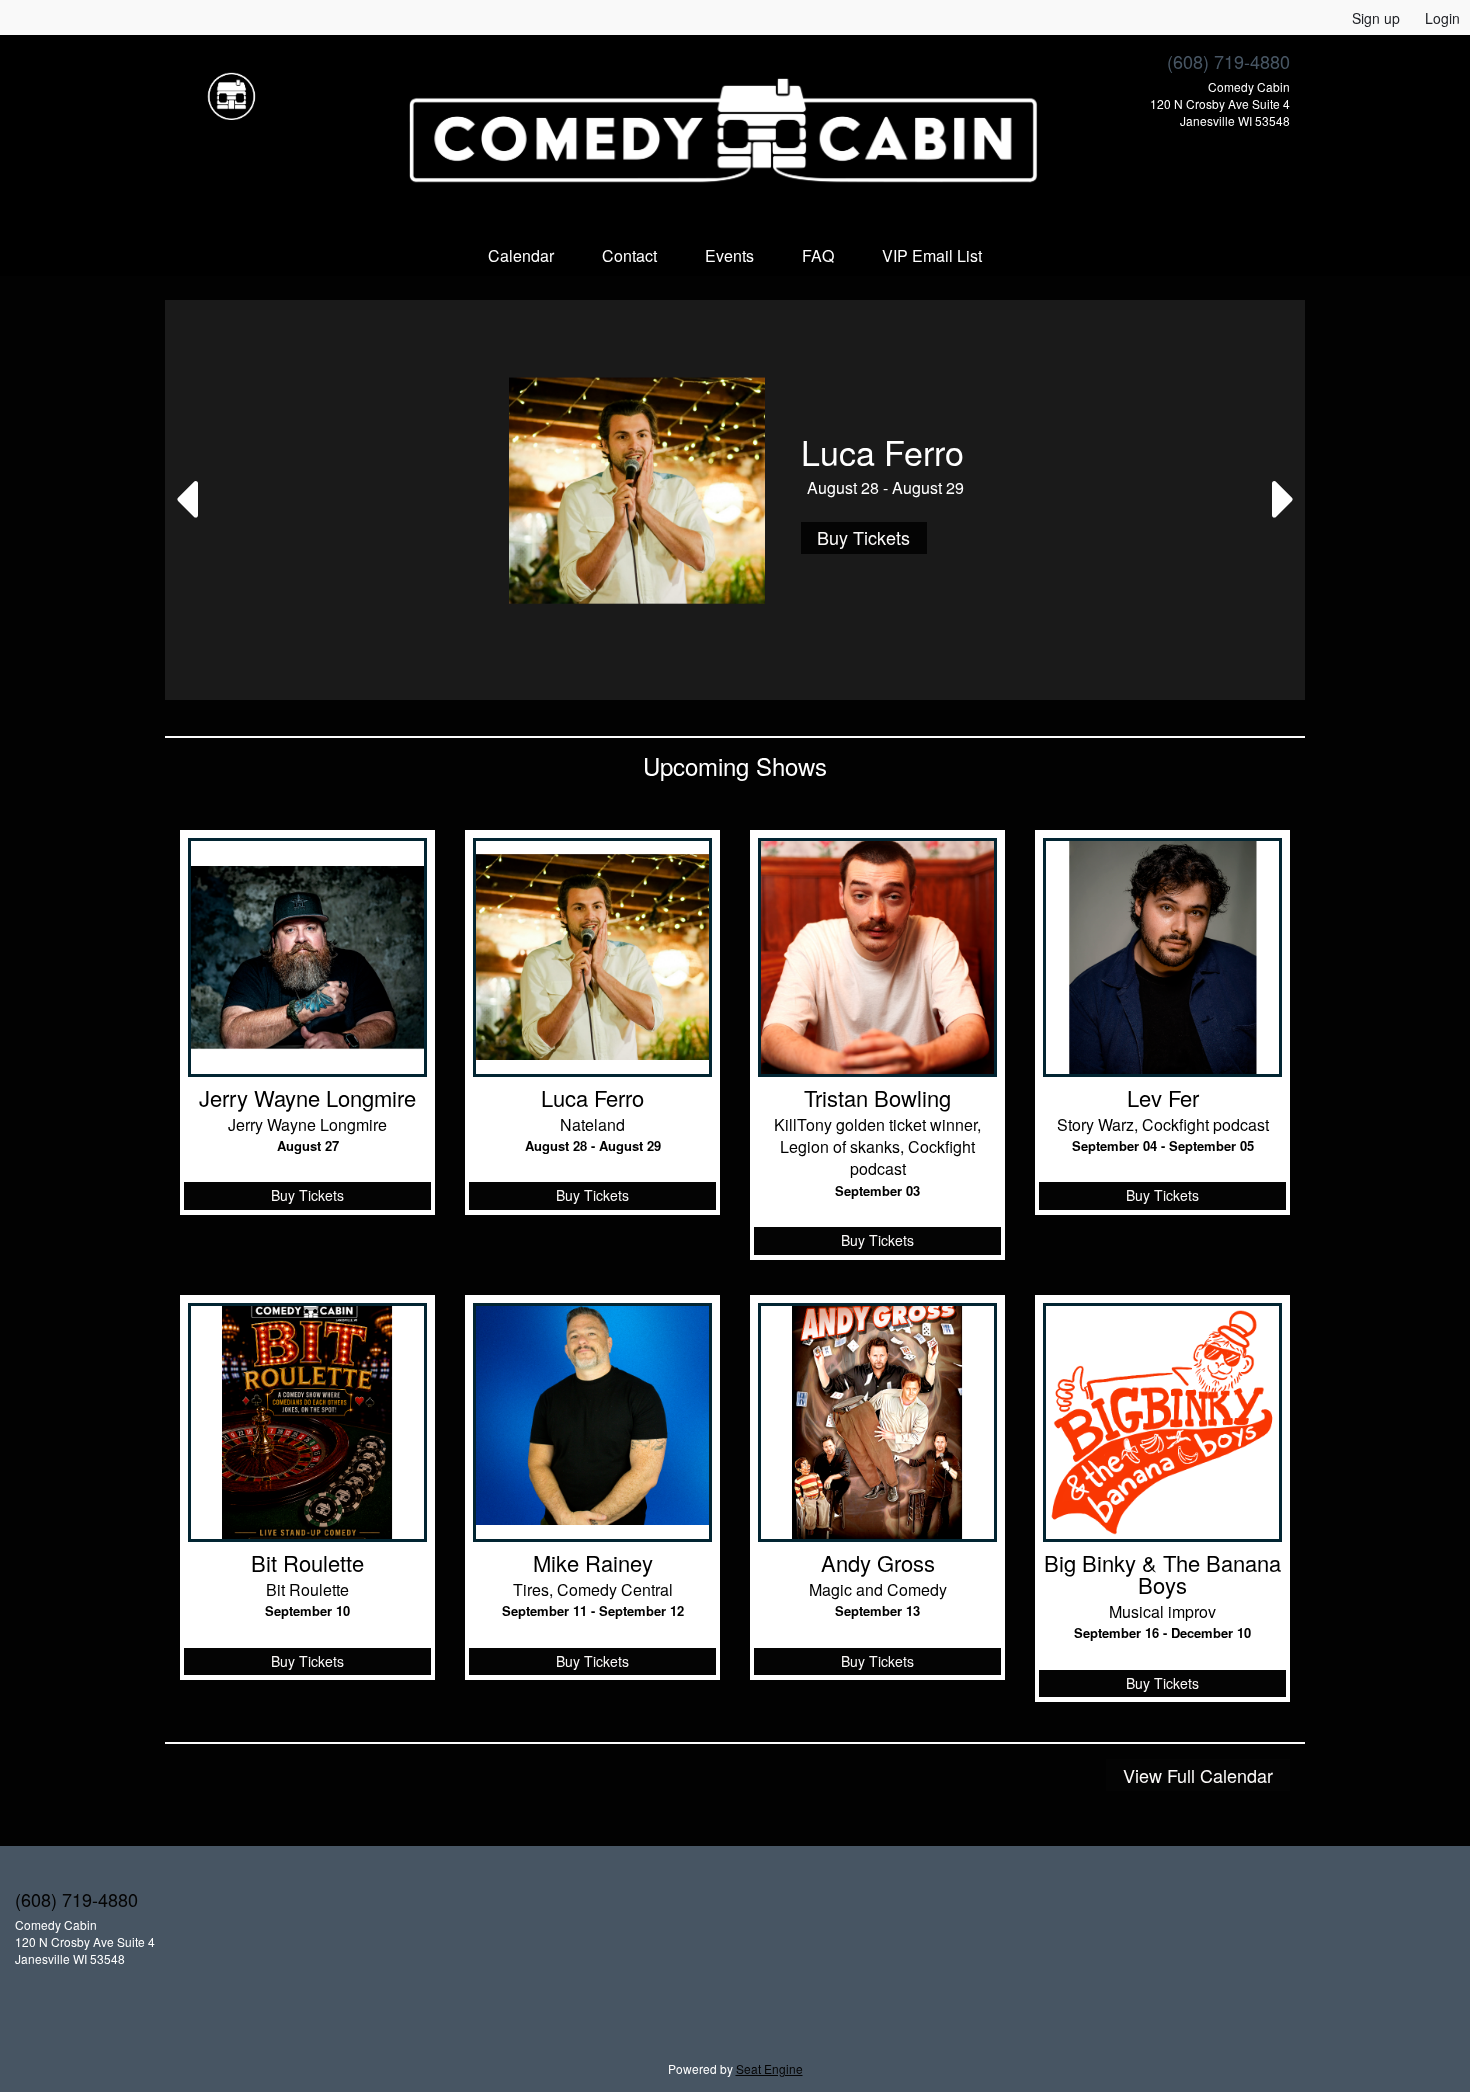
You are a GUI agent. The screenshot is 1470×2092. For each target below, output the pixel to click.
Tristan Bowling (877, 1098)
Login (1442, 18)
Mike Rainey (593, 1563)
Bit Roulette (307, 1563)
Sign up (1376, 18)
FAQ (818, 255)
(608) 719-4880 (1228, 61)
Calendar (521, 255)
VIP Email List (932, 255)
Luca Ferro (592, 1098)
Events (729, 255)
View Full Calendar (1198, 1775)
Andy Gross (878, 1563)
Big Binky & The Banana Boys (1162, 1574)
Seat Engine (769, 2068)
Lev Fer (1163, 1098)
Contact (629, 255)
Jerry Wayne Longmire (307, 1098)
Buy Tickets (863, 537)
